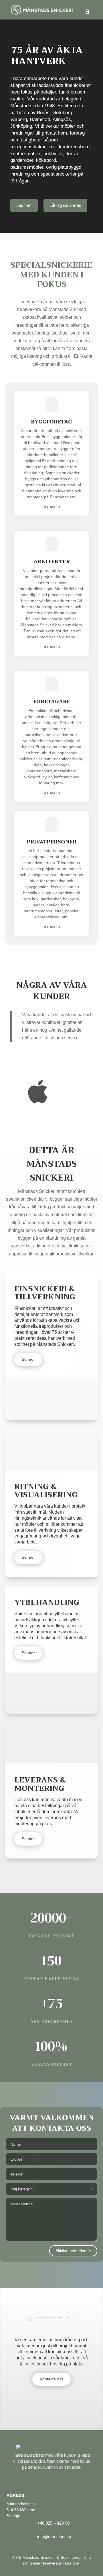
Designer (73, 2563)
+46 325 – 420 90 (53, 2523)
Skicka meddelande (73, 2251)
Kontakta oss (51, 2379)
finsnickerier (58, 2461)
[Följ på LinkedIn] (61, 2478)
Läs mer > (51, 507)
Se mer (28, 1359)
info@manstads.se (55, 2537)
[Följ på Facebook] (41, 2478)
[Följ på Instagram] (51, 2478)
